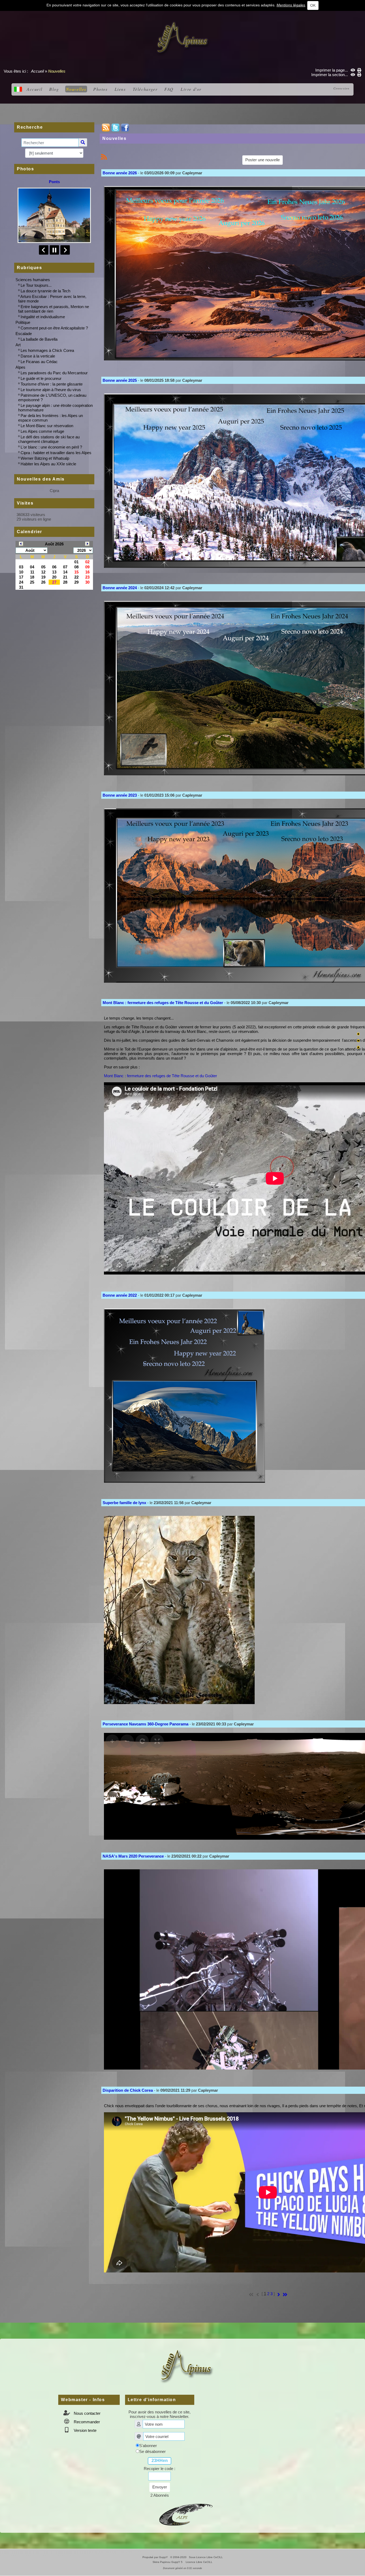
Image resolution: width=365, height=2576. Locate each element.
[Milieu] (358, 1041)
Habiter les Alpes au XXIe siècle (48, 464)
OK (313, 5)
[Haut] (358, 1034)
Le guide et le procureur (41, 378)
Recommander (86, 2422)
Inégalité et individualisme (43, 317)
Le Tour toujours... (36, 285)
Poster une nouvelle (263, 160)
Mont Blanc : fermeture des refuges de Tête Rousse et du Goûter (160, 1076)
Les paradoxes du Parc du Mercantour (54, 373)
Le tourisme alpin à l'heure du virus (51, 390)
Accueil (38, 71)
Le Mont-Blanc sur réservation (47, 426)
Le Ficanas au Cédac (39, 362)
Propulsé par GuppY (156, 2557)
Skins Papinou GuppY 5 (168, 2562)
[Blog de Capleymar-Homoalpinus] (186, 2514)
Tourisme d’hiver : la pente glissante (52, 384)
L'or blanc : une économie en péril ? (51, 447)
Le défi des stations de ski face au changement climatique (49, 439)
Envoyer (160, 2487)
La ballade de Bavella (39, 339)
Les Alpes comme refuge (42, 431)
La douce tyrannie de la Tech (45, 291)
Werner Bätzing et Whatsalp (45, 458)
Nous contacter (87, 2413)
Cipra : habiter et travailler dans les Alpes (56, 453)
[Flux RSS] (106, 127)
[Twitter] (115, 127)
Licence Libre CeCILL (199, 2562)
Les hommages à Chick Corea (47, 350)
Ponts (54, 182)
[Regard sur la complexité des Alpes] (183, 38)
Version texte (85, 2430)
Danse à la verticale (38, 356)
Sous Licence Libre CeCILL (206, 2557)
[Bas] (358, 1047)
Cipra (54, 491)
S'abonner (148, 2446)
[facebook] (125, 127)
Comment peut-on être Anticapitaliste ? (54, 328)
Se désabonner (152, 2451)
